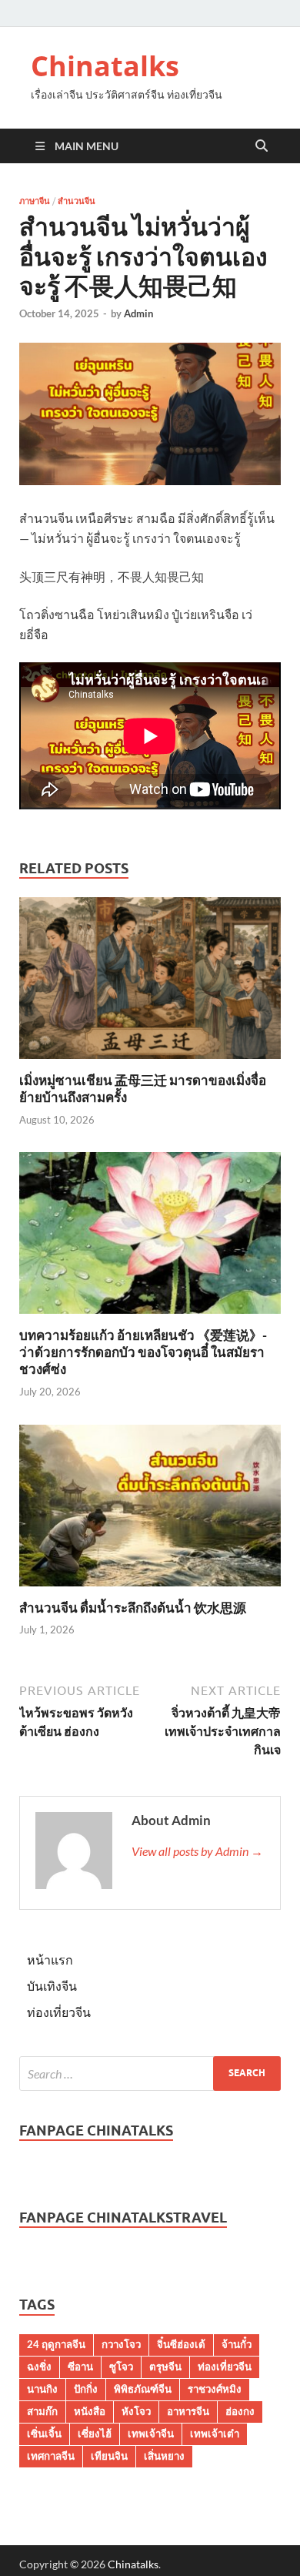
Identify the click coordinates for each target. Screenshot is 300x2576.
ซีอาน (80, 2367)
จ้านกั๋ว (237, 2344)
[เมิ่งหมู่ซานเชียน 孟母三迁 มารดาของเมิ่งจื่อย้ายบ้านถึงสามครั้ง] (150, 983)
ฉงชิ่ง (39, 2367)
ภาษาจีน (35, 201)
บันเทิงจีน (52, 1986)
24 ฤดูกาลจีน (56, 2344)
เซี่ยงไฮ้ (95, 2434)
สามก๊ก (42, 2411)
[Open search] (262, 146)
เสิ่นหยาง (164, 2456)
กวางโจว (121, 2344)
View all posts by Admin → (197, 1851)
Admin (138, 313)
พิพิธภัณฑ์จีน (143, 2389)
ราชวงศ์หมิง (215, 2389)
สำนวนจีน (77, 201)
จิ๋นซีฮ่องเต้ (181, 2344)
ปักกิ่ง (86, 2389)
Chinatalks (105, 66)
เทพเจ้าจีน (151, 2434)
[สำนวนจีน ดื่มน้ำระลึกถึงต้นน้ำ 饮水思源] (150, 1510)
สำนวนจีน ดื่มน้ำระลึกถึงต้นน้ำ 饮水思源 (133, 1608)
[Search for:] (150, 2074)
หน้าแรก (50, 1960)
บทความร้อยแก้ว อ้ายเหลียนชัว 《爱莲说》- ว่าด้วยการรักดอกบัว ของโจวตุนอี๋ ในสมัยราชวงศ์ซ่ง (143, 1352)
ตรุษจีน (165, 2367)
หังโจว (136, 2411)
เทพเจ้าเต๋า (215, 2434)
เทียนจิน (109, 2456)
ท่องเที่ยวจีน (59, 2012)
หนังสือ (90, 2411)
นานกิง (42, 2389)
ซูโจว (121, 2367)
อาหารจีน (188, 2411)
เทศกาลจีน (51, 2456)
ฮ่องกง (240, 2411)
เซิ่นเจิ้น (44, 2434)
